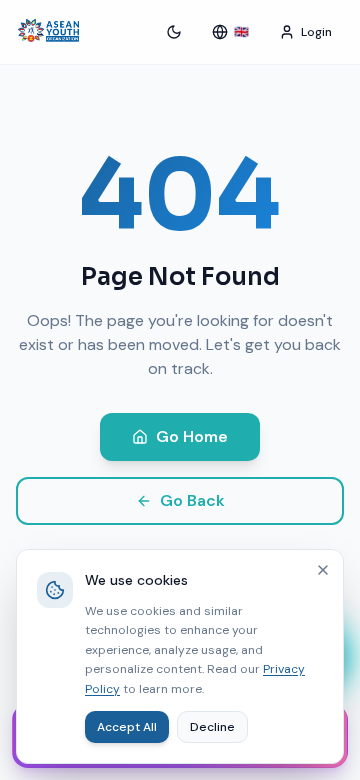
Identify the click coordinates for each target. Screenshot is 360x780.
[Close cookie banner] (323, 570)
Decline (212, 727)
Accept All (127, 727)
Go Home (192, 436)
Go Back (192, 500)
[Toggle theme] (174, 32)
